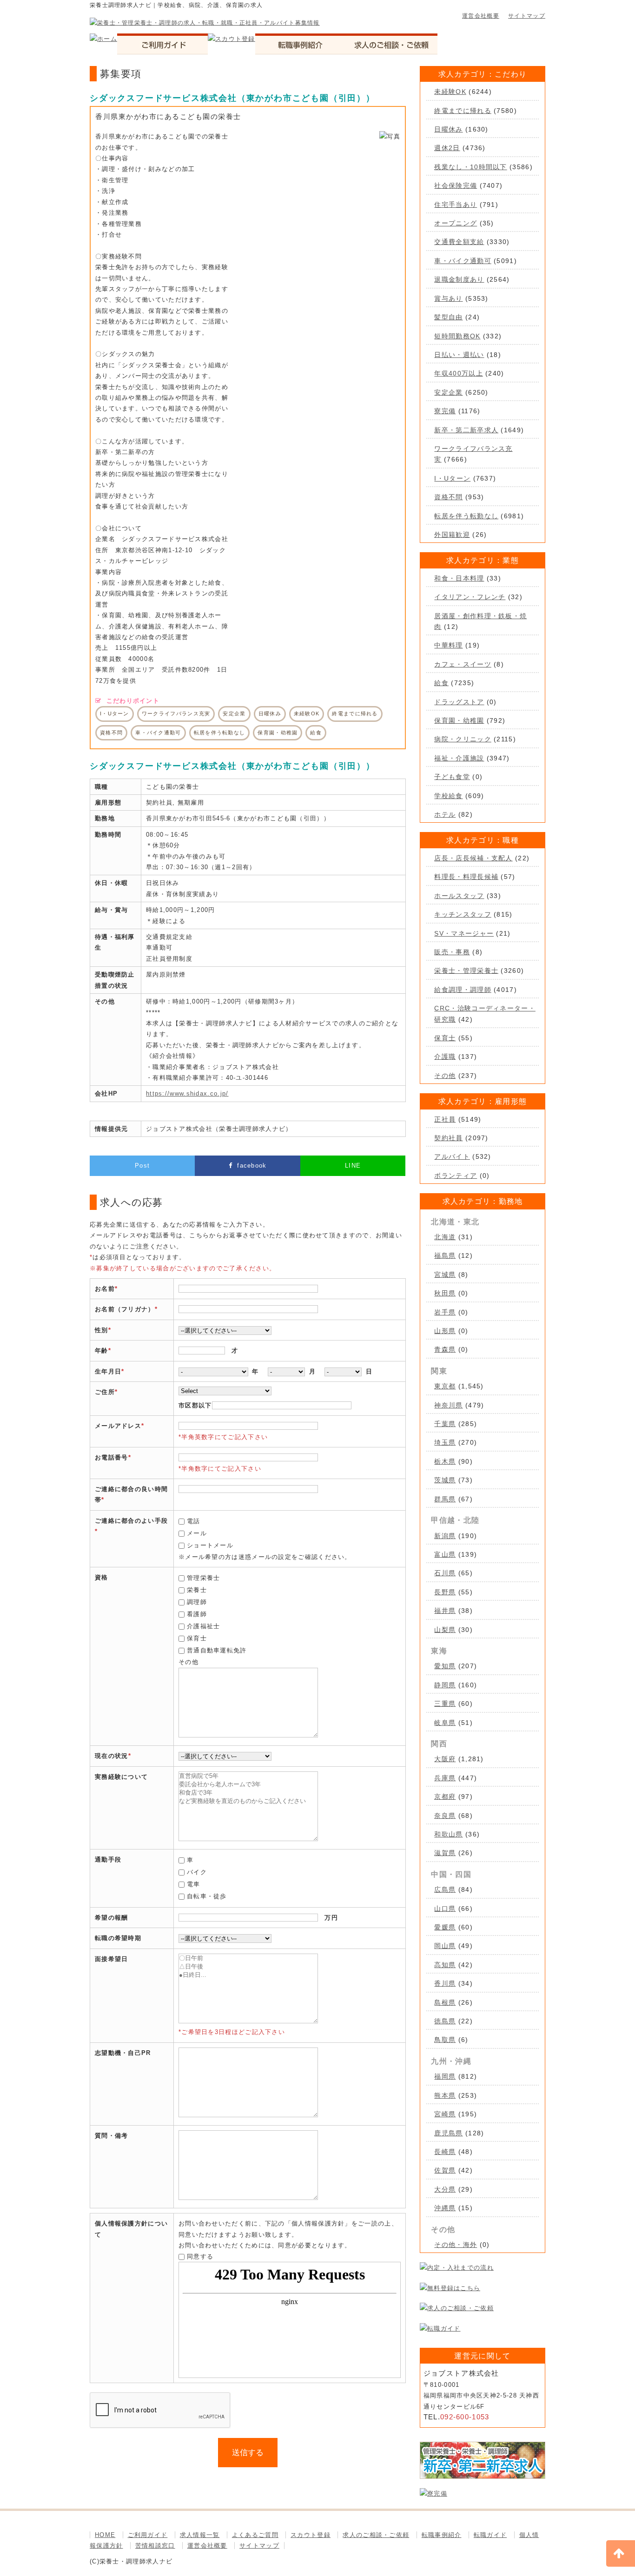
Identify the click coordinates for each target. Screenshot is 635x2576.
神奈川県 (448, 1405)
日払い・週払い (459, 355)
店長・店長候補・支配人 (473, 858)
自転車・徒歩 (207, 1896)
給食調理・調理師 (463, 990)
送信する (248, 2453)
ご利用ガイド (148, 2535)
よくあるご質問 (255, 2535)
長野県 (445, 1592)
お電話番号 (112, 1457)
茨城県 (445, 1480)
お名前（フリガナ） (125, 1309)
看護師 (197, 1614)
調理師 (197, 1602)
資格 (102, 1577)
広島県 (445, 1889)
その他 (445, 1076)
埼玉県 (445, 1442)
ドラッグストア (459, 702)
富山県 (445, 1554)
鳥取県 (445, 2040)
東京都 (445, 1386)
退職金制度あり (459, 279)
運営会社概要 (481, 16)
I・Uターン (452, 478)
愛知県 (445, 1666)
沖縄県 (445, 2208)
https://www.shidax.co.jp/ (187, 1093)
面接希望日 (112, 1959)
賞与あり (448, 298)
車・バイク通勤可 (463, 261)
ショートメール (210, 1545)
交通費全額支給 (459, 242)
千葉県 (445, 1424)
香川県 (445, 1983)
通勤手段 (108, 1859)
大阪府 (445, 1759)
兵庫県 (445, 1778)
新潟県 (445, 1536)
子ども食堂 (452, 777)
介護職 (445, 1057)
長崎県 (445, 2152)
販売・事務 (452, 952)
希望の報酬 (112, 1918)
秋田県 (445, 1293)
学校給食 (448, 796)
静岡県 (445, 1685)
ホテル (445, 814)
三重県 (445, 1704)
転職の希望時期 (118, 1938)
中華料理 (448, 645)
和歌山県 (448, 1834)
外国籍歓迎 (452, 535)
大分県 (445, 2189)
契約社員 (448, 1138)
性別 (102, 1330)
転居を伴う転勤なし (466, 516)
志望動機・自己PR (123, 2053)
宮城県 (445, 1275)
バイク (197, 1872)
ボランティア (456, 1176)
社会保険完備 (456, 185)
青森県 (445, 1349)
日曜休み (448, 129)
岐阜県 (445, 1723)
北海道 (445, 1237)
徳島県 (445, 2021)
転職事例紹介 (442, 2535)
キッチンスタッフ (463, 914)
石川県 (445, 1573)
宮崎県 (445, 2114)
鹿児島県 (448, 2133)
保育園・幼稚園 (459, 720)
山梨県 (445, 1630)
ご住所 (105, 1392)
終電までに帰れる (463, 111)
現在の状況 (112, 1756)
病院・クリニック (463, 739)
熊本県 (445, 2095)
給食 (441, 683)
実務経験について (121, 1777)
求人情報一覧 (200, 2535)
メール (197, 1533)
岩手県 (445, 1312)
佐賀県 (445, 2170)
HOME (105, 2535)
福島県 (445, 1255)
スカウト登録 (311, 2535)
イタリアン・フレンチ (470, 597)
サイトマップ (527, 16)
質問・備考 (112, 2136)
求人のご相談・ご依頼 (376, 2535)
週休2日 (447, 148)
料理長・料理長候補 (466, 877)
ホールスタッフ (459, 896)
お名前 (105, 1289)
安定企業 (448, 392)
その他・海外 (456, 2245)
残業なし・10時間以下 (470, 167)
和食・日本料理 (459, 578)
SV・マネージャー (464, 933)
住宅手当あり (456, 205)
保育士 (197, 1638)
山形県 (445, 1331)
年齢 (102, 1351)
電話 (194, 1521)
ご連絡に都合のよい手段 (131, 1521)
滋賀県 (445, 1853)
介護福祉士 (204, 1626)
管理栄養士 (204, 1578)
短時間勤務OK (457, 336)
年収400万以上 (458, 373)
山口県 (445, 1909)
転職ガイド (490, 2535)
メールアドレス (118, 1426)
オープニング (456, 223)
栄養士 (197, 1590)
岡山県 (445, 1946)
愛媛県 (445, 1927)
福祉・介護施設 (459, 758)
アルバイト (452, 1156)
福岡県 (445, 2076)
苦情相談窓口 (155, 2546)
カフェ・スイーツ (463, 664)
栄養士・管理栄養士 (466, 971)
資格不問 (448, 497)
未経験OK (450, 92)
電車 (194, 1884)
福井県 (445, 1611)
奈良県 (445, 1816)
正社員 (445, 1119)
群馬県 (445, 1499)
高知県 (445, 1965)
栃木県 (445, 1461)
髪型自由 (448, 317)
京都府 (445, 1797)
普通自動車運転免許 (217, 1650)
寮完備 (445, 411)
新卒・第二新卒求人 (466, 430)
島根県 (445, 2002)
